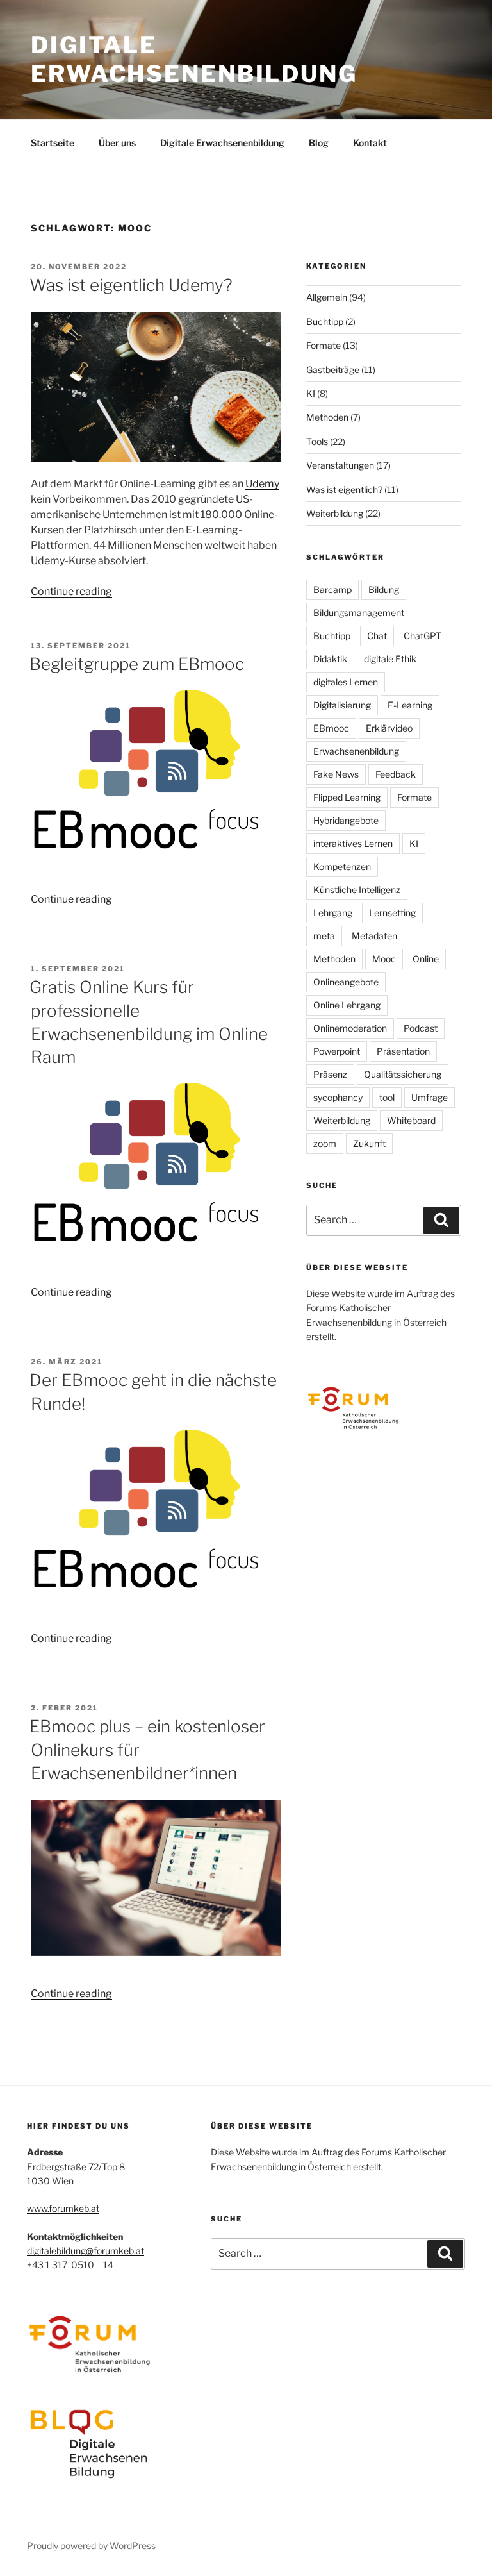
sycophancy (338, 1097)
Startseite (53, 143)
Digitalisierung (342, 705)
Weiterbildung (335, 513)
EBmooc (331, 728)
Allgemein (327, 297)
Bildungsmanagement (359, 613)
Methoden (327, 417)
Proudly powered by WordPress (91, 2546)
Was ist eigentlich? (344, 489)
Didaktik (330, 659)
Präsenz (330, 1074)
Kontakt (370, 143)
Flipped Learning (347, 797)
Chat (377, 636)
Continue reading (71, 591)
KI (311, 393)
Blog (319, 143)
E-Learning (410, 705)
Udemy (262, 484)
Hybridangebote (346, 820)
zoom (325, 1143)
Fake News (336, 774)
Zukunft (369, 1143)
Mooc (384, 959)
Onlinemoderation (350, 1028)
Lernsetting (392, 913)
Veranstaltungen (340, 465)
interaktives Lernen (353, 843)
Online (426, 959)
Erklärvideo (389, 728)
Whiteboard (411, 1120)
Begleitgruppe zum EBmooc (137, 664)
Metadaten (374, 936)
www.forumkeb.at (63, 2208)
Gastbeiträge (333, 370)
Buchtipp (325, 322)
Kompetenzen (342, 866)
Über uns (117, 143)
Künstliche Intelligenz (357, 890)
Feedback (396, 774)
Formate (324, 345)
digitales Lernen (346, 682)
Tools (317, 441)
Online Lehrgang (347, 1005)
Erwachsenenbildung (356, 751)
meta (324, 936)
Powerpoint (337, 1051)
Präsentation (403, 1051)
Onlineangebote (346, 982)
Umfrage (430, 1097)
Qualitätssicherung (403, 1074)
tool (387, 1097)
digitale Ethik (390, 659)
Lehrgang (333, 913)
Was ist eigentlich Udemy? (131, 285)
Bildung (384, 590)
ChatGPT (422, 636)
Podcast (421, 1028)
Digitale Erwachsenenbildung (194, 59)
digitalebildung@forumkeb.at (86, 2251)
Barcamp (332, 590)
